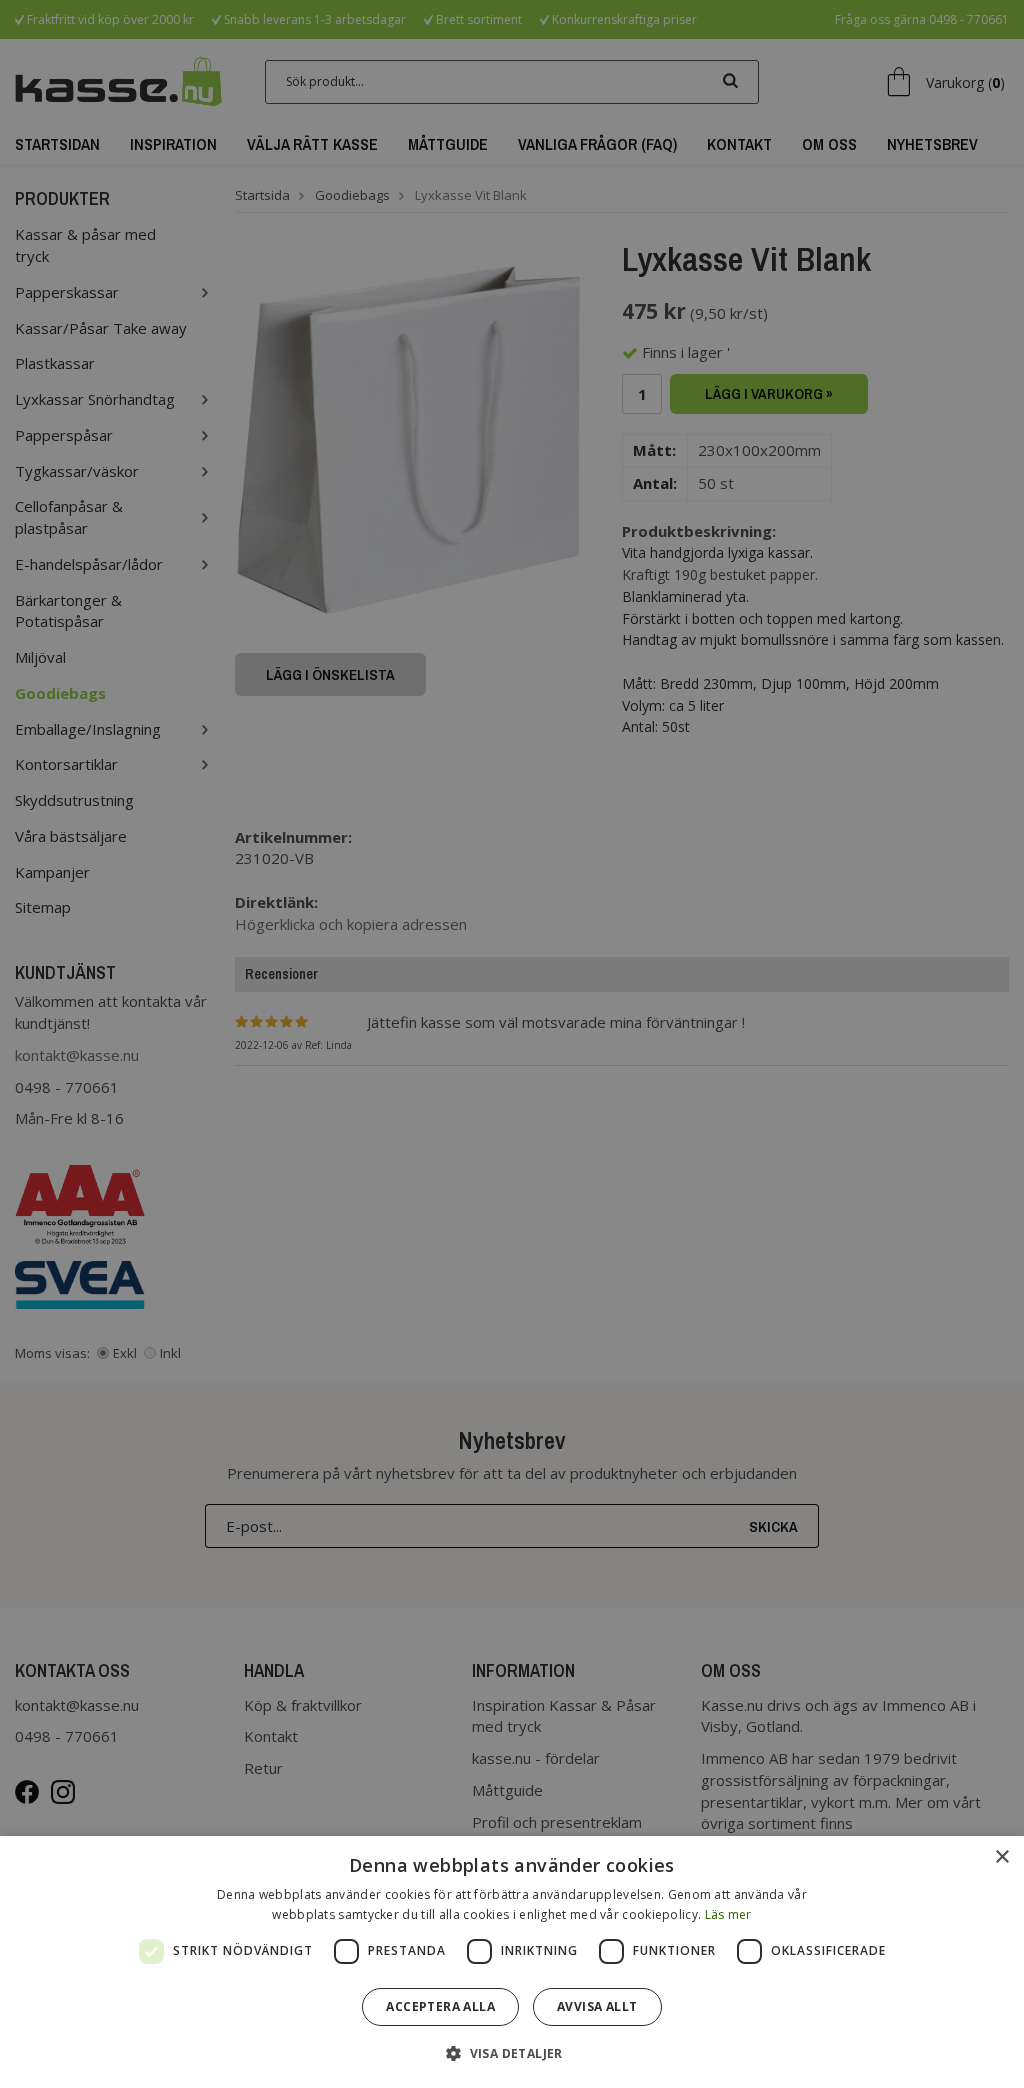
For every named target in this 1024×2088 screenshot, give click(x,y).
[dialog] (512, 1962)
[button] (512, 2052)
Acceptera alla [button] (440, 2006)
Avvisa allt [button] (597, 2006)
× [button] (1001, 1857)
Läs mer (728, 1914)
